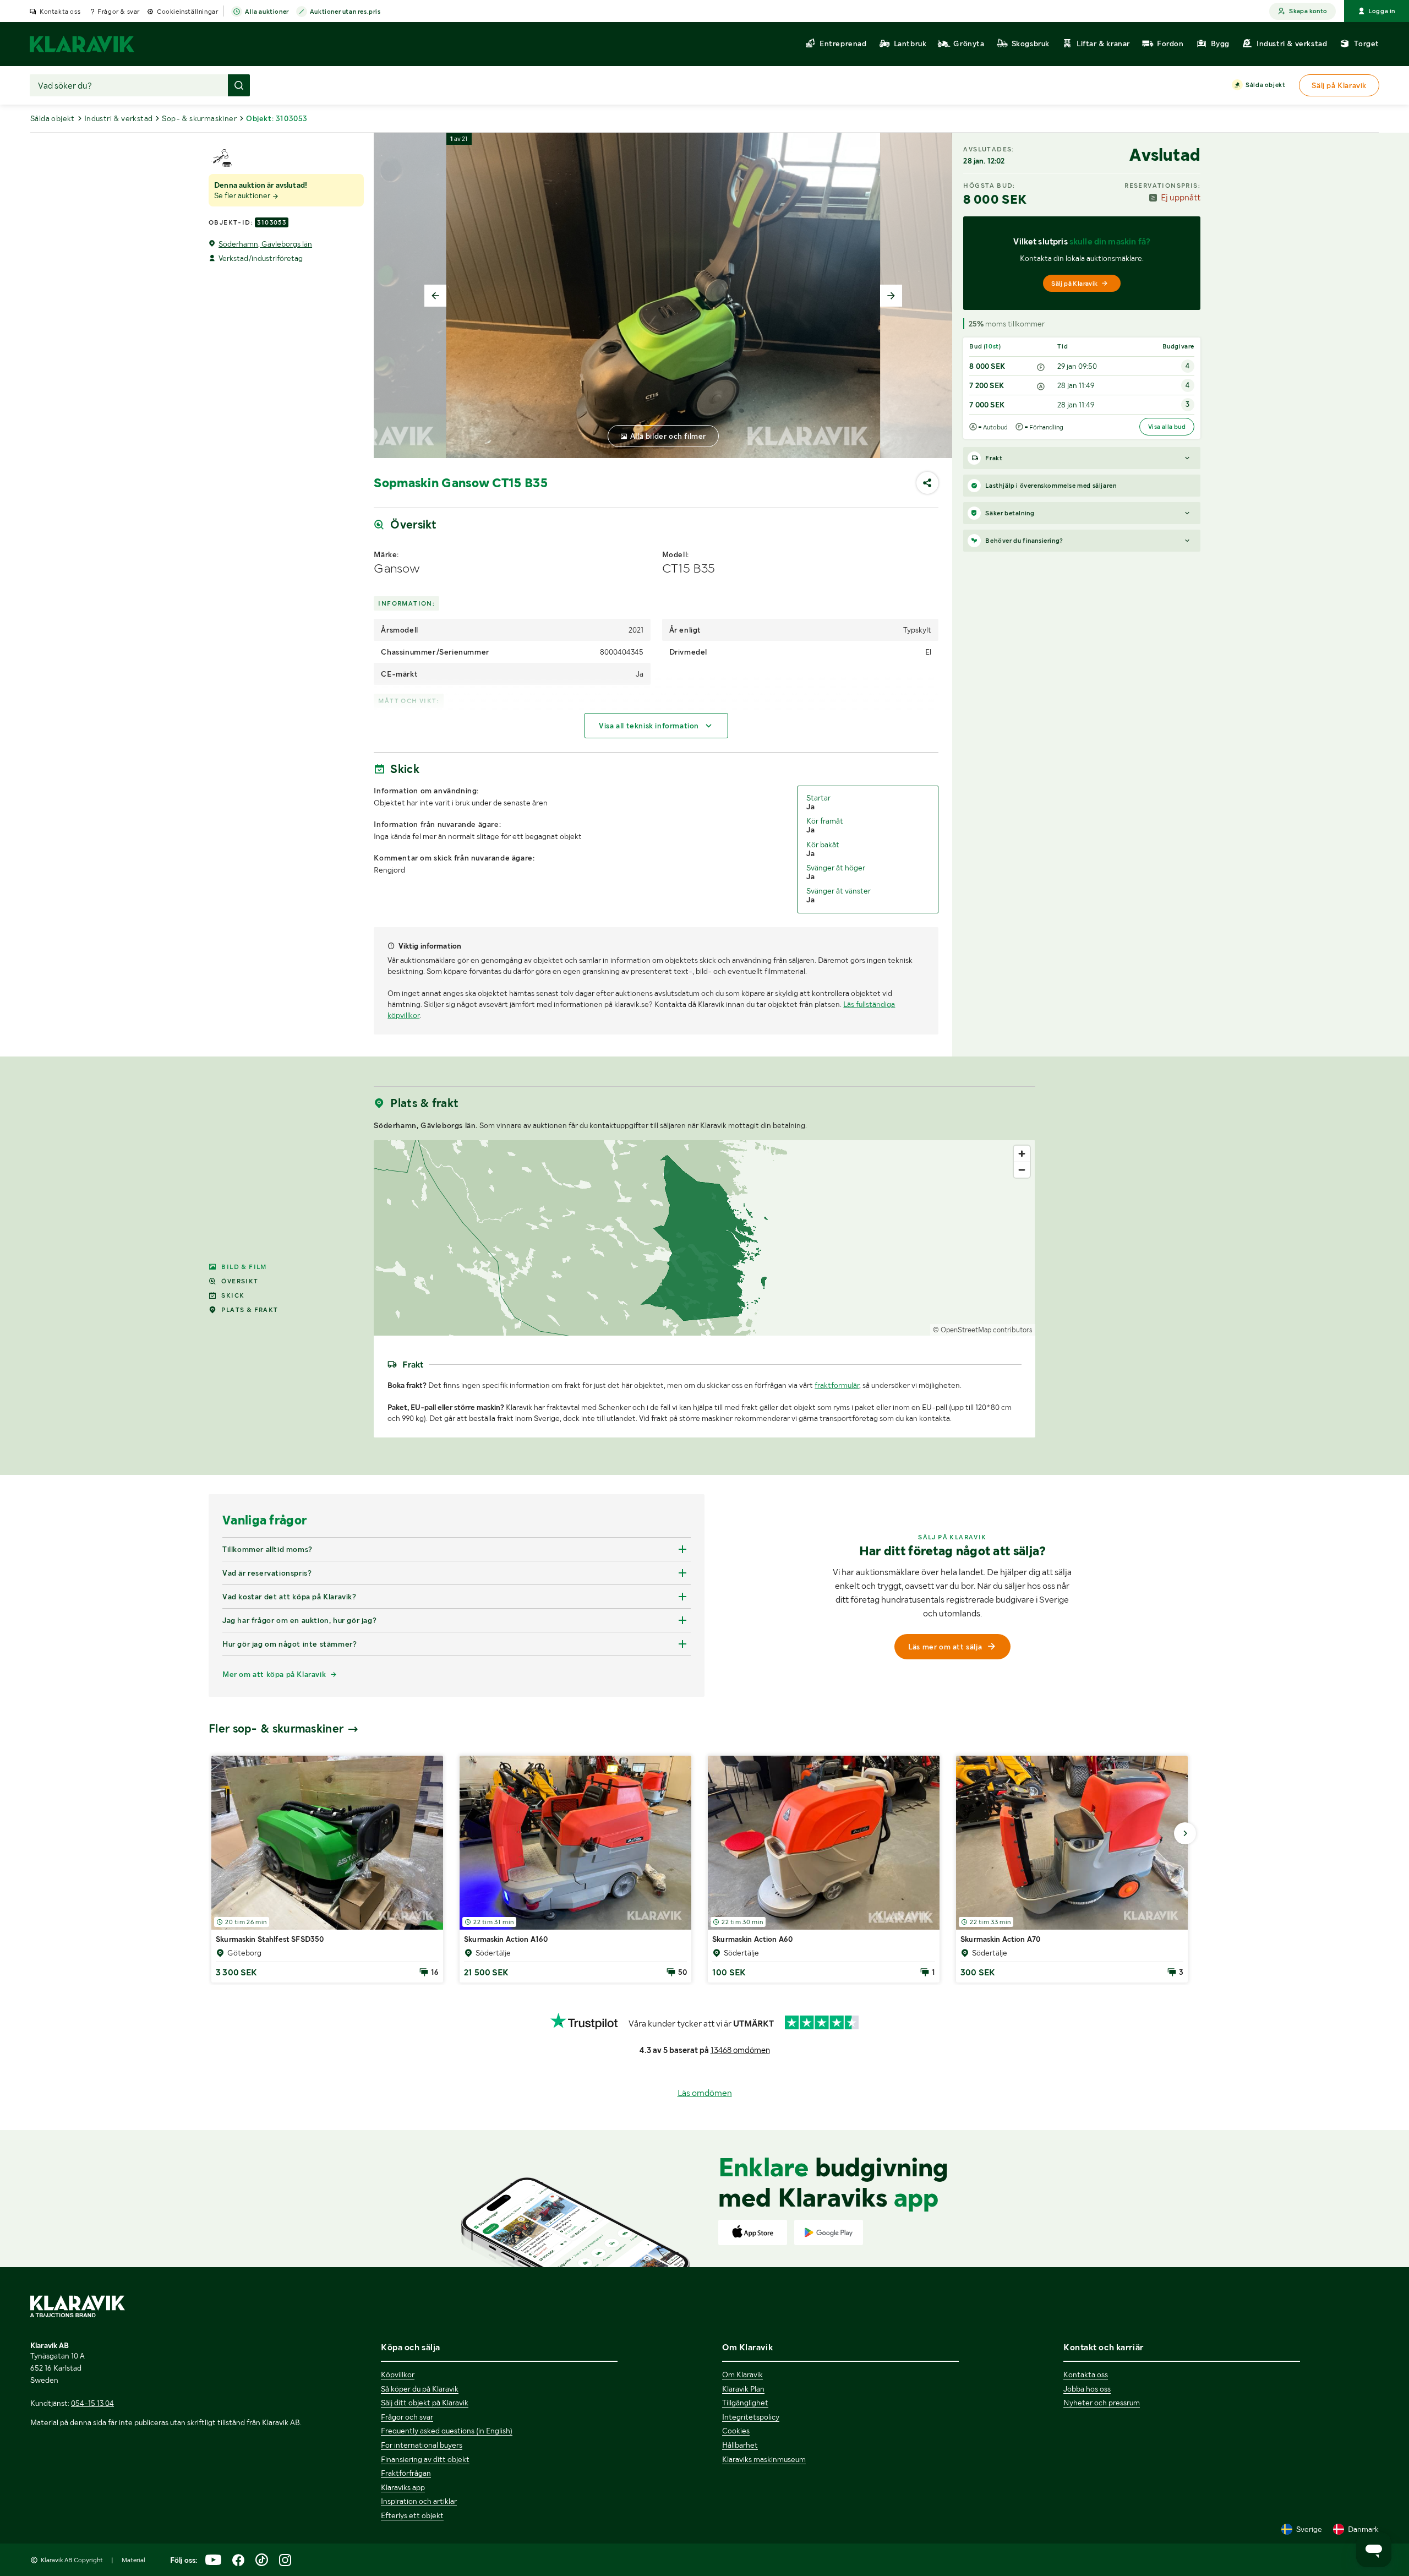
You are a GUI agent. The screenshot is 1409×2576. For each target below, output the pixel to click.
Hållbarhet (740, 2445)
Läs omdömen (705, 2093)
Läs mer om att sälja (945, 1647)
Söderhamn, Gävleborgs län (265, 244)
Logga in (1382, 11)
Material (133, 2560)
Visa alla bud (1167, 427)
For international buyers (422, 2445)
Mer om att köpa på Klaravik (274, 1674)
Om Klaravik (742, 2375)
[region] (704, 1238)
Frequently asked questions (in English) (447, 2431)
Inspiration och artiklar (419, 2501)
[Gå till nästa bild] (1185, 1833)
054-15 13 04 (92, 2403)
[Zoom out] (1022, 1170)
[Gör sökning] (239, 85)
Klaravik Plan (743, 2389)
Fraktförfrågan (406, 2473)
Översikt (240, 1281)
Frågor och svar (407, 2417)
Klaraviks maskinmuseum (764, 2459)
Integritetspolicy (751, 2417)
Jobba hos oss (1087, 2389)
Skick (233, 1295)
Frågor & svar (119, 12)
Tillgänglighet (745, 2403)
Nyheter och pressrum (1102, 2403)
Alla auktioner (267, 12)
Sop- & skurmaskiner (199, 118)
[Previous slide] (435, 296)
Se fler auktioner (243, 195)
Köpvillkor (398, 2375)
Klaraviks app (403, 2487)
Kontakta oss (60, 12)
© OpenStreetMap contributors (983, 1330)
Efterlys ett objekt (412, 2515)
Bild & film (244, 1267)
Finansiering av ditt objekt (425, 2459)
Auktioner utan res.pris (345, 12)
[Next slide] (891, 296)
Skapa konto (1308, 11)
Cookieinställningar (187, 12)
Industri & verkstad (119, 118)
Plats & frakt (250, 1310)
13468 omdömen (740, 2050)
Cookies (736, 2431)
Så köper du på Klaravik (420, 2389)
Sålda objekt (1265, 85)
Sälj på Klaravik (1074, 284)
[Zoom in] (1022, 1154)
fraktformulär (837, 1385)
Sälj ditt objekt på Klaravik (425, 2403)
